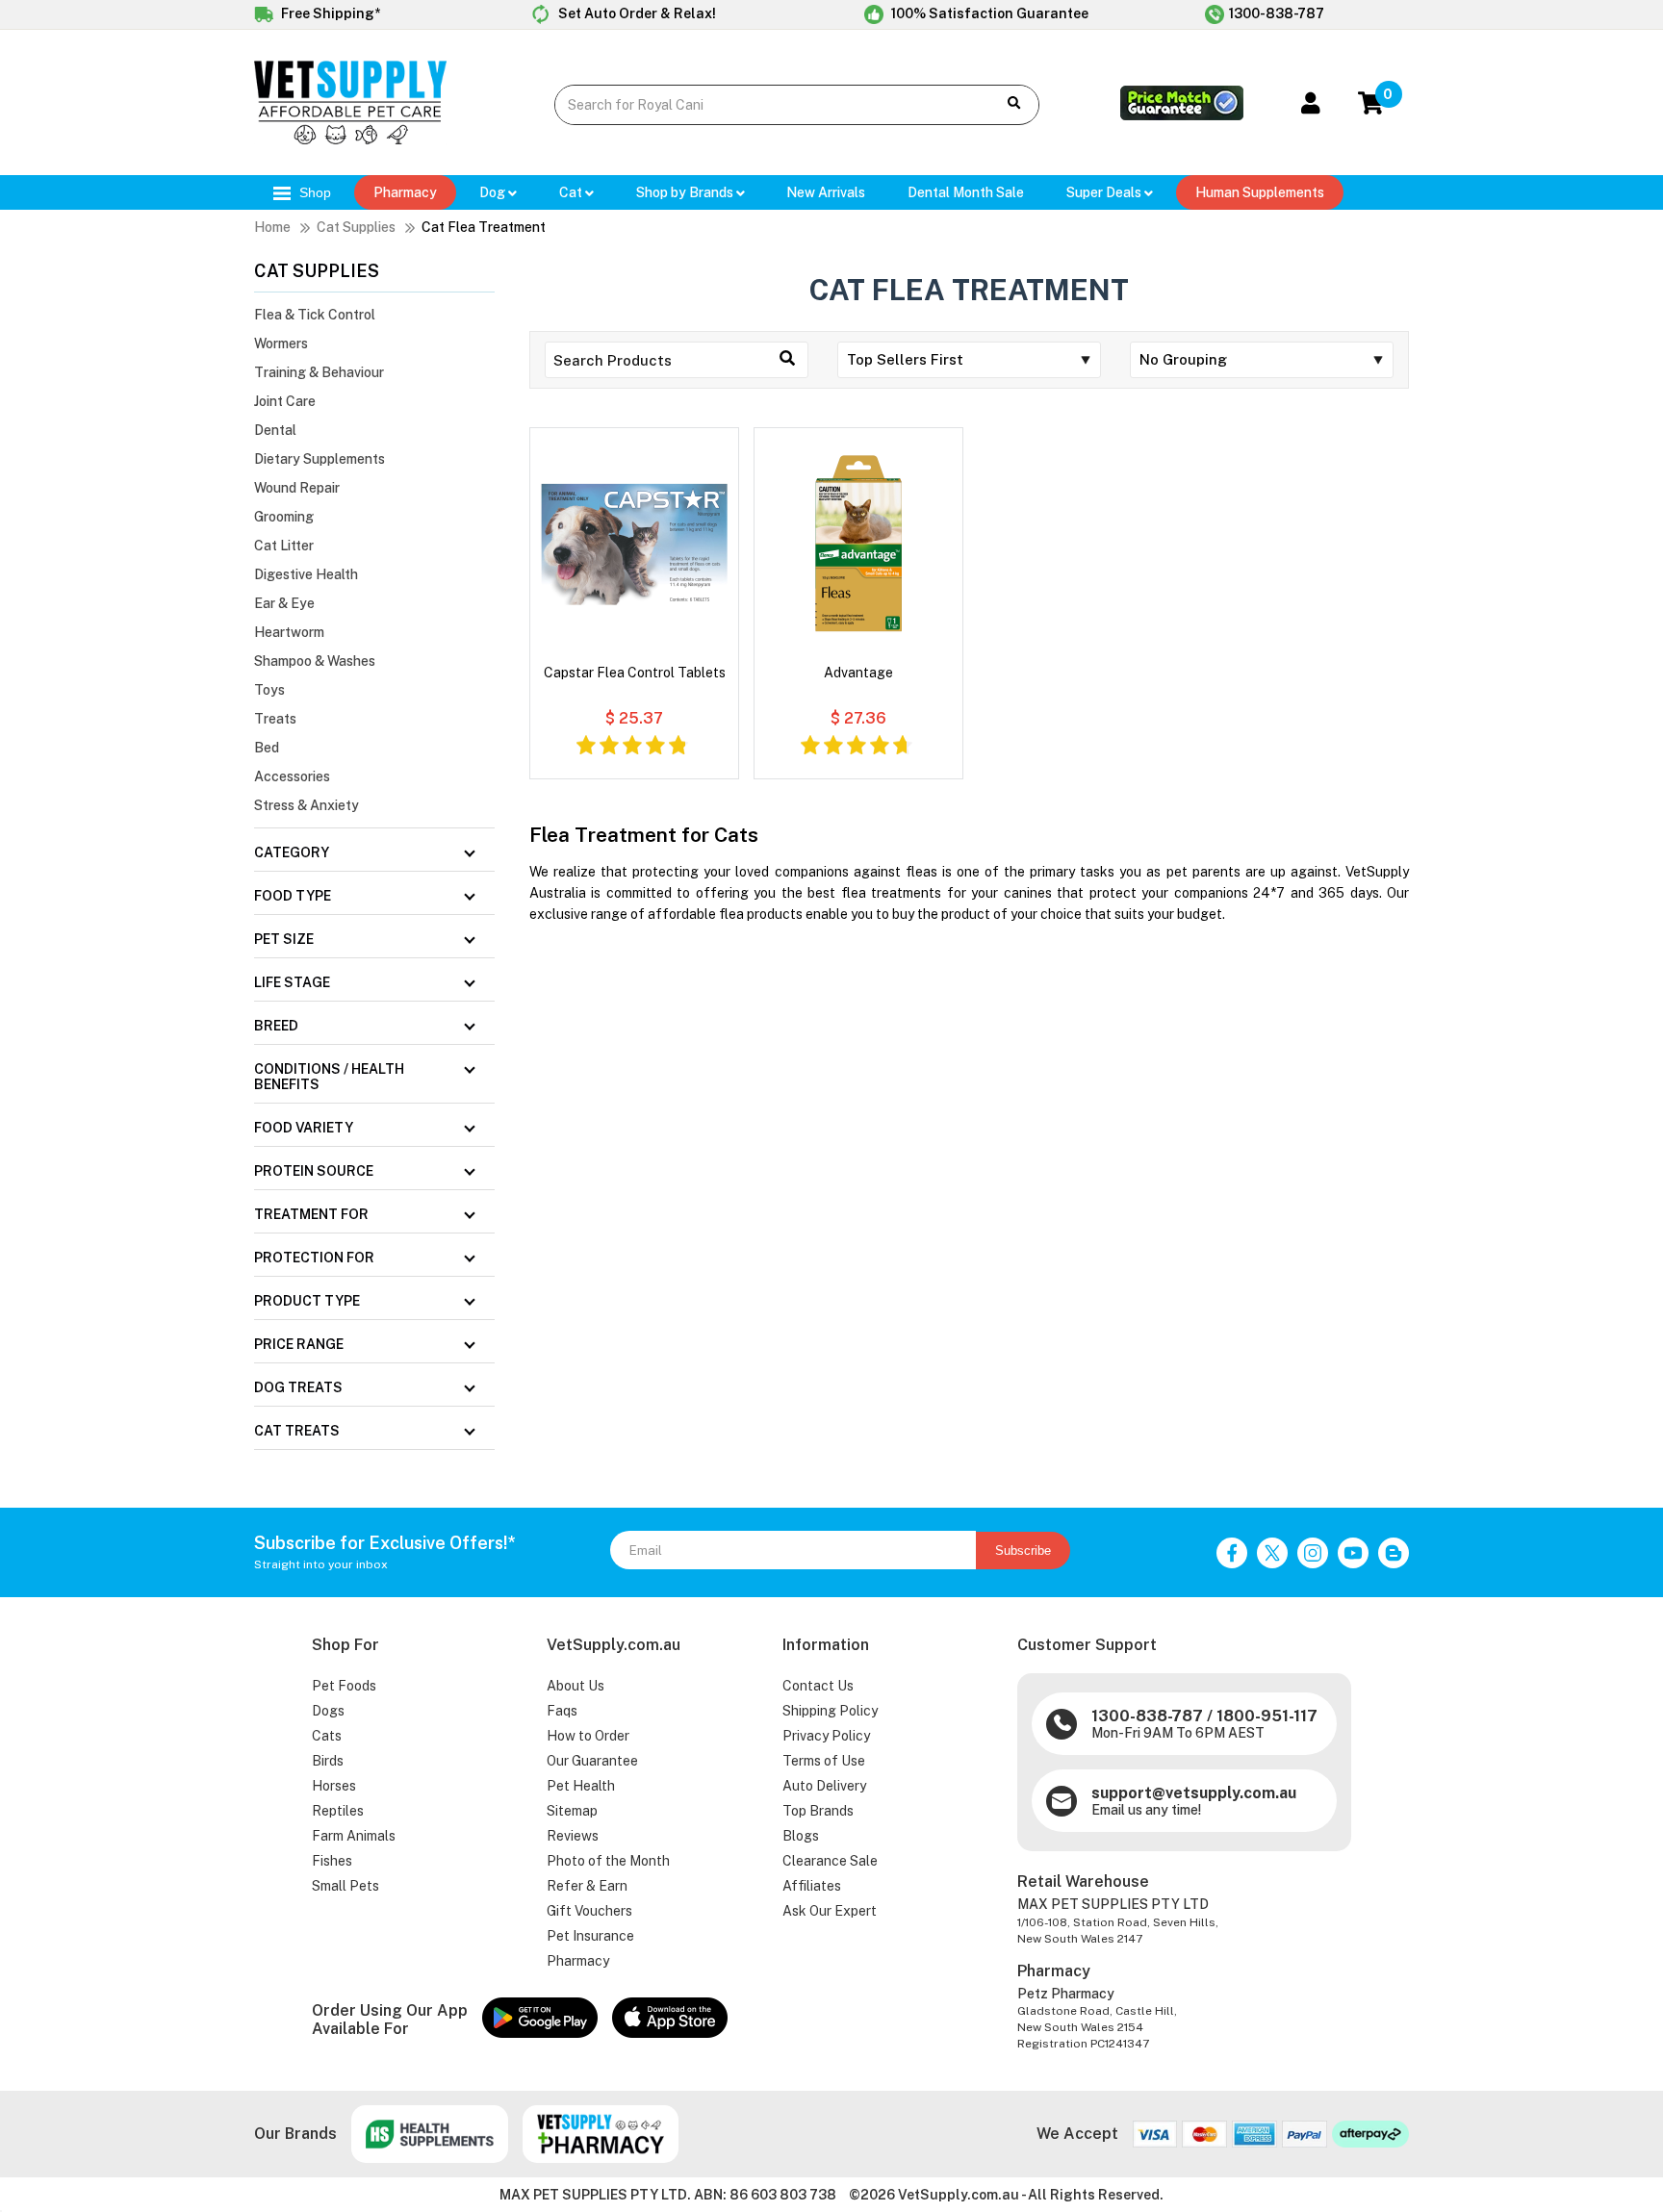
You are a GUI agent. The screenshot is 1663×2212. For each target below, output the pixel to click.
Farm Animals (354, 1836)
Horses (334, 1786)
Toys (269, 690)
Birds (328, 1761)
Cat (572, 192)
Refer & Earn (587, 1886)
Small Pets (345, 1886)
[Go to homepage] (350, 140)
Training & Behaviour (319, 372)
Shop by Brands (686, 192)
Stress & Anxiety (307, 805)
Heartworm (289, 632)
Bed (267, 748)
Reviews (573, 1836)
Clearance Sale (830, 1861)
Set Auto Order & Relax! (636, 13)
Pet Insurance (590, 1936)
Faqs (562, 1711)
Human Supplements (1260, 192)
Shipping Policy (830, 1711)
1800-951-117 (1267, 1716)
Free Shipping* (329, 13)
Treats (275, 719)
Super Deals (1105, 192)
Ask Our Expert (830, 1911)
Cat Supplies (356, 227)
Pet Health (581, 1786)
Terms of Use (824, 1761)
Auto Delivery (824, 1786)
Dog (494, 192)
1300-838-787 (1277, 13)
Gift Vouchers (589, 1911)
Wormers (281, 343)
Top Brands (818, 1811)
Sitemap (572, 1811)
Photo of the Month (608, 1861)
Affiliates (812, 1886)
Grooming (284, 517)
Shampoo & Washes (315, 661)
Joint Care (285, 401)
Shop (313, 192)
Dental (275, 430)
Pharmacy (405, 192)
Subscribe (1023, 1551)
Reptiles (338, 1811)
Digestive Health (306, 574)
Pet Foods (344, 1686)
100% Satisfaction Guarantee (988, 13)
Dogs (328, 1711)
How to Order (588, 1736)
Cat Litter (284, 546)
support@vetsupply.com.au (1194, 1793)
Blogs (801, 1836)
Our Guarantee (592, 1761)
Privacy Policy (826, 1736)
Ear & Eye (284, 603)
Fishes (332, 1861)
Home (272, 227)
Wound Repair (297, 488)
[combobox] (761, 105)
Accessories (292, 776)
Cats (327, 1736)
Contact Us (818, 1686)
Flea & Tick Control (315, 315)
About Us (576, 1686)
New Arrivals (826, 192)
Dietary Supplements (320, 459)
